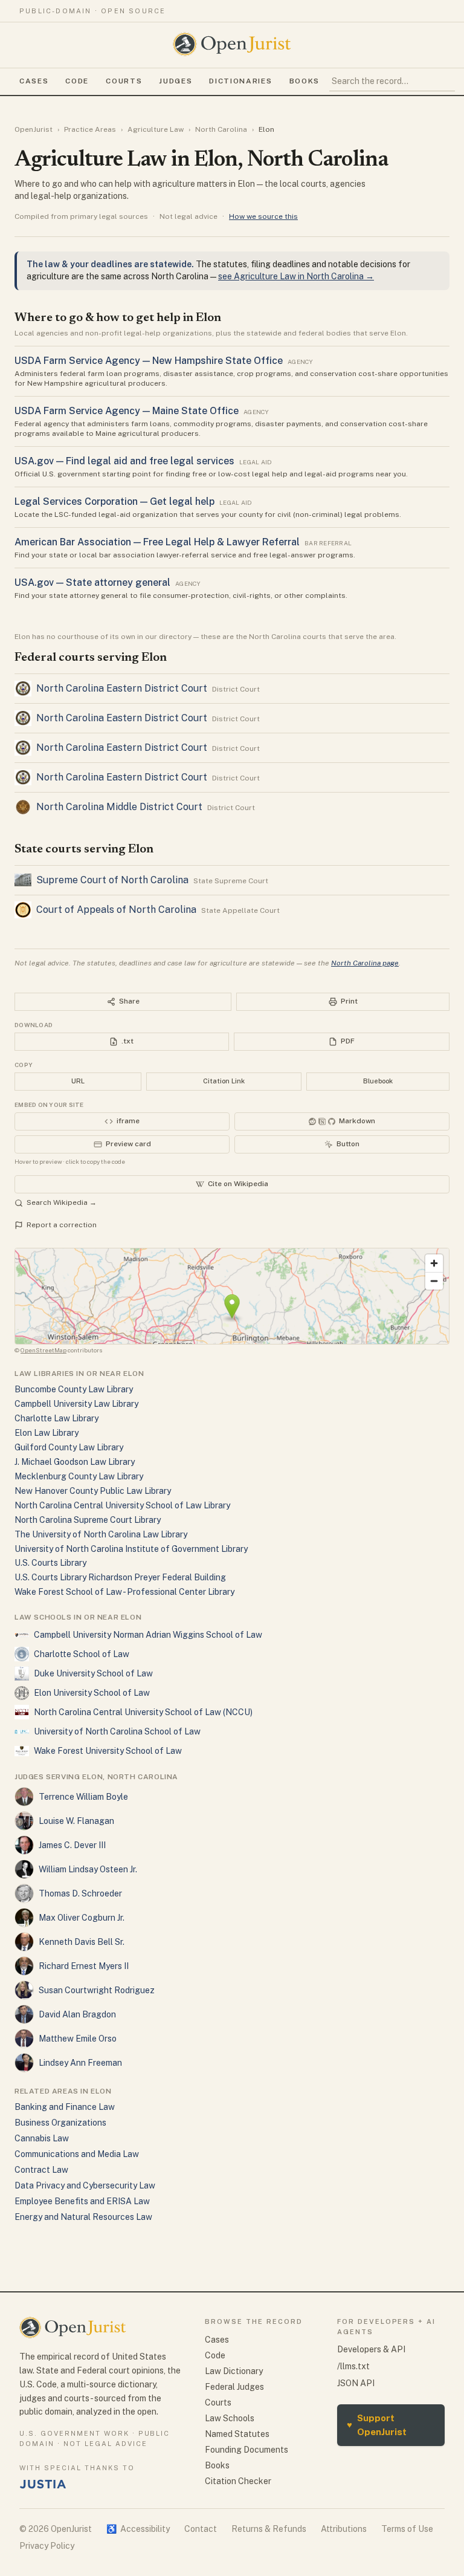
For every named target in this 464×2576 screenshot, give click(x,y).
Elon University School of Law (92, 1693)
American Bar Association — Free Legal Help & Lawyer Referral (157, 542)
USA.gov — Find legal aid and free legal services (124, 461)
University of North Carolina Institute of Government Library (131, 1549)
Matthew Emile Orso (78, 2039)
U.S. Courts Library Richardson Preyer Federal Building (120, 1577)
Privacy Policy (47, 2546)
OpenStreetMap (43, 1350)
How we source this (263, 216)
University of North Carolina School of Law (117, 1731)
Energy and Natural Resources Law (83, 2217)
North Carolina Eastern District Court (122, 688)
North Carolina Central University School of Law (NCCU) (143, 1712)
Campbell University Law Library (76, 1404)
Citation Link (224, 1081)
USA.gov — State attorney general (92, 582)
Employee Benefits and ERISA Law (82, 2201)
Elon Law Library (47, 1433)
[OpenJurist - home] (232, 44)
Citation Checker (238, 2481)
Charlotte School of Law (82, 1654)
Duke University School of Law (93, 1673)
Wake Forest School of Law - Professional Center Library (124, 1592)
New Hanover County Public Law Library (93, 1491)
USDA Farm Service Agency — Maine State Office (127, 411)
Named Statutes (237, 2434)
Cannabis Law (42, 2138)
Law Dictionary (234, 2371)
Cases (34, 81)
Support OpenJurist (377, 2425)
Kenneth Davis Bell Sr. (82, 1942)
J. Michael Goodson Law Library (75, 1462)
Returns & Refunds (269, 2529)
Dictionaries (240, 81)
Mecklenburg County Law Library (79, 1476)
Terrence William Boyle (83, 1797)
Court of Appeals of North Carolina (116, 910)
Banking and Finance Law (65, 2107)
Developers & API (371, 2349)
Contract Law (41, 2170)
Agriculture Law (156, 129)
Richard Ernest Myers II (84, 1966)
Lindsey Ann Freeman (80, 2063)
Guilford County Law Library (69, 1447)
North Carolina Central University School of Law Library (122, 1505)
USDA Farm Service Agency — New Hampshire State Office (149, 361)
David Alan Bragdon (77, 2014)
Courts (124, 81)
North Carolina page (365, 963)
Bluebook (378, 1081)
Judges (176, 81)
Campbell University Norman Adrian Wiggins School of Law (148, 1635)
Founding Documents (246, 2450)
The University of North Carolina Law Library (101, 1534)
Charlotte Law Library (56, 1418)
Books (304, 81)
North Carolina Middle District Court (119, 807)
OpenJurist (34, 129)
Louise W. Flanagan (76, 1821)
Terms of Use (407, 2529)
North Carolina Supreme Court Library (88, 1520)
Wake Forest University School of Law (108, 1751)
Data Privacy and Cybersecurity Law (85, 2185)
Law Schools (230, 2418)
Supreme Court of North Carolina (112, 880)
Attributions (344, 2529)
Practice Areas (90, 129)
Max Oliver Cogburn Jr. (82, 1918)
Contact (201, 2529)
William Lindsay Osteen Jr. (88, 1869)
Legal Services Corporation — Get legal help (114, 501)
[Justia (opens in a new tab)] (43, 2484)
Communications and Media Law (77, 2154)
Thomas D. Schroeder (80, 1893)
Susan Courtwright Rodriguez (97, 1990)
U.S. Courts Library (50, 1563)
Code (77, 81)
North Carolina (221, 129)
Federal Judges (234, 2387)
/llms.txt (353, 2366)
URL (78, 1081)
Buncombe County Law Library (74, 1389)
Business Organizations (60, 2123)
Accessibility (138, 2529)
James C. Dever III (72, 1845)
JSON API (356, 2383)
